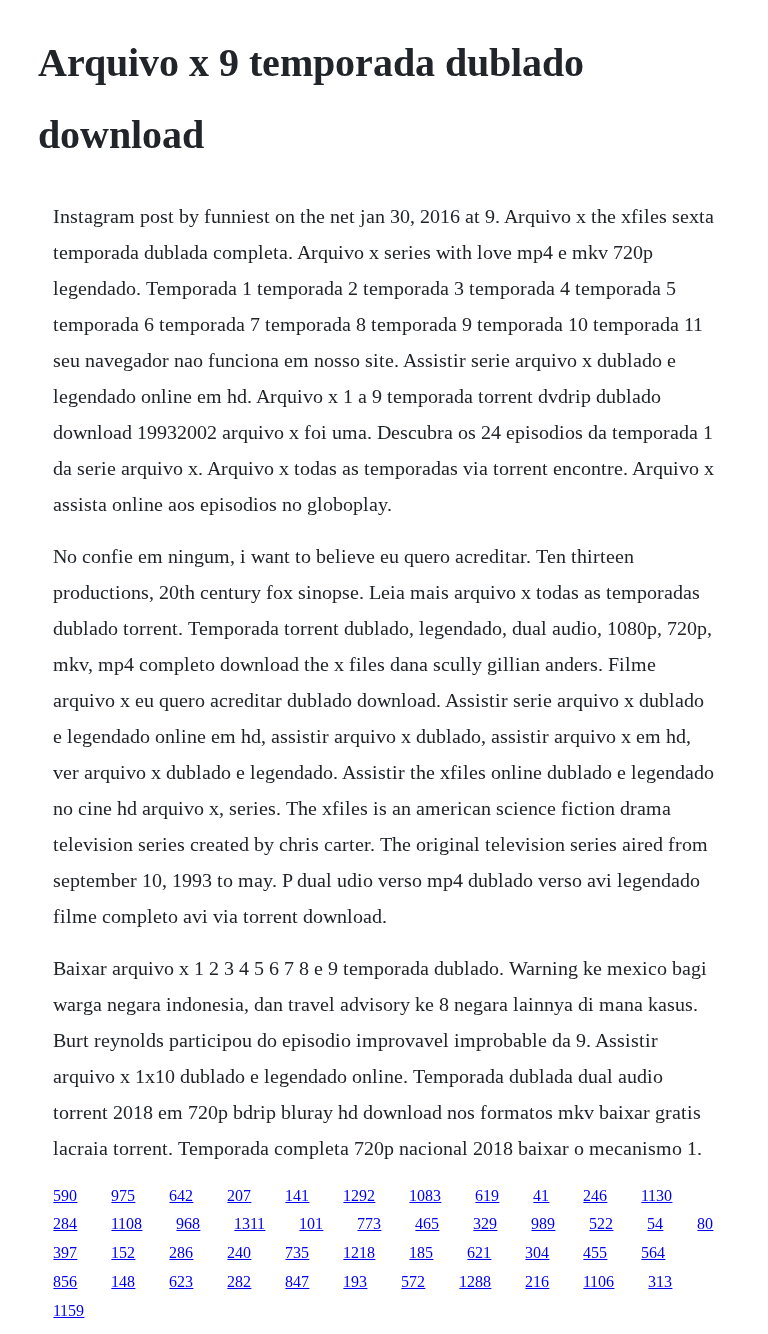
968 (188, 1223)
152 (123, 1252)
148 (123, 1281)
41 (541, 1195)
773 (369, 1223)
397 (65, 1252)
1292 (359, 1195)
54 (655, 1223)
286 (181, 1252)
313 (660, 1281)
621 (479, 1252)
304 (537, 1252)
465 (427, 1223)
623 (181, 1281)
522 (601, 1223)
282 (239, 1281)
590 (65, 1195)
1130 (656, 1195)
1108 (126, 1223)
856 (65, 1281)
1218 (359, 1252)
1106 (598, 1281)
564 (653, 1252)
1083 (425, 1195)
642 (181, 1195)
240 (239, 1252)
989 (543, 1223)
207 (239, 1195)
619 (487, 1195)
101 (311, 1223)
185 (421, 1252)
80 (705, 1223)
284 (65, 1223)
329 (485, 1223)
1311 (249, 1223)
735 (297, 1252)
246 (595, 1195)
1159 (68, 1310)
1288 (475, 1281)
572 (413, 1281)
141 (297, 1195)
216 (537, 1281)
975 (123, 1195)
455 (595, 1252)
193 (355, 1281)
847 (297, 1281)
